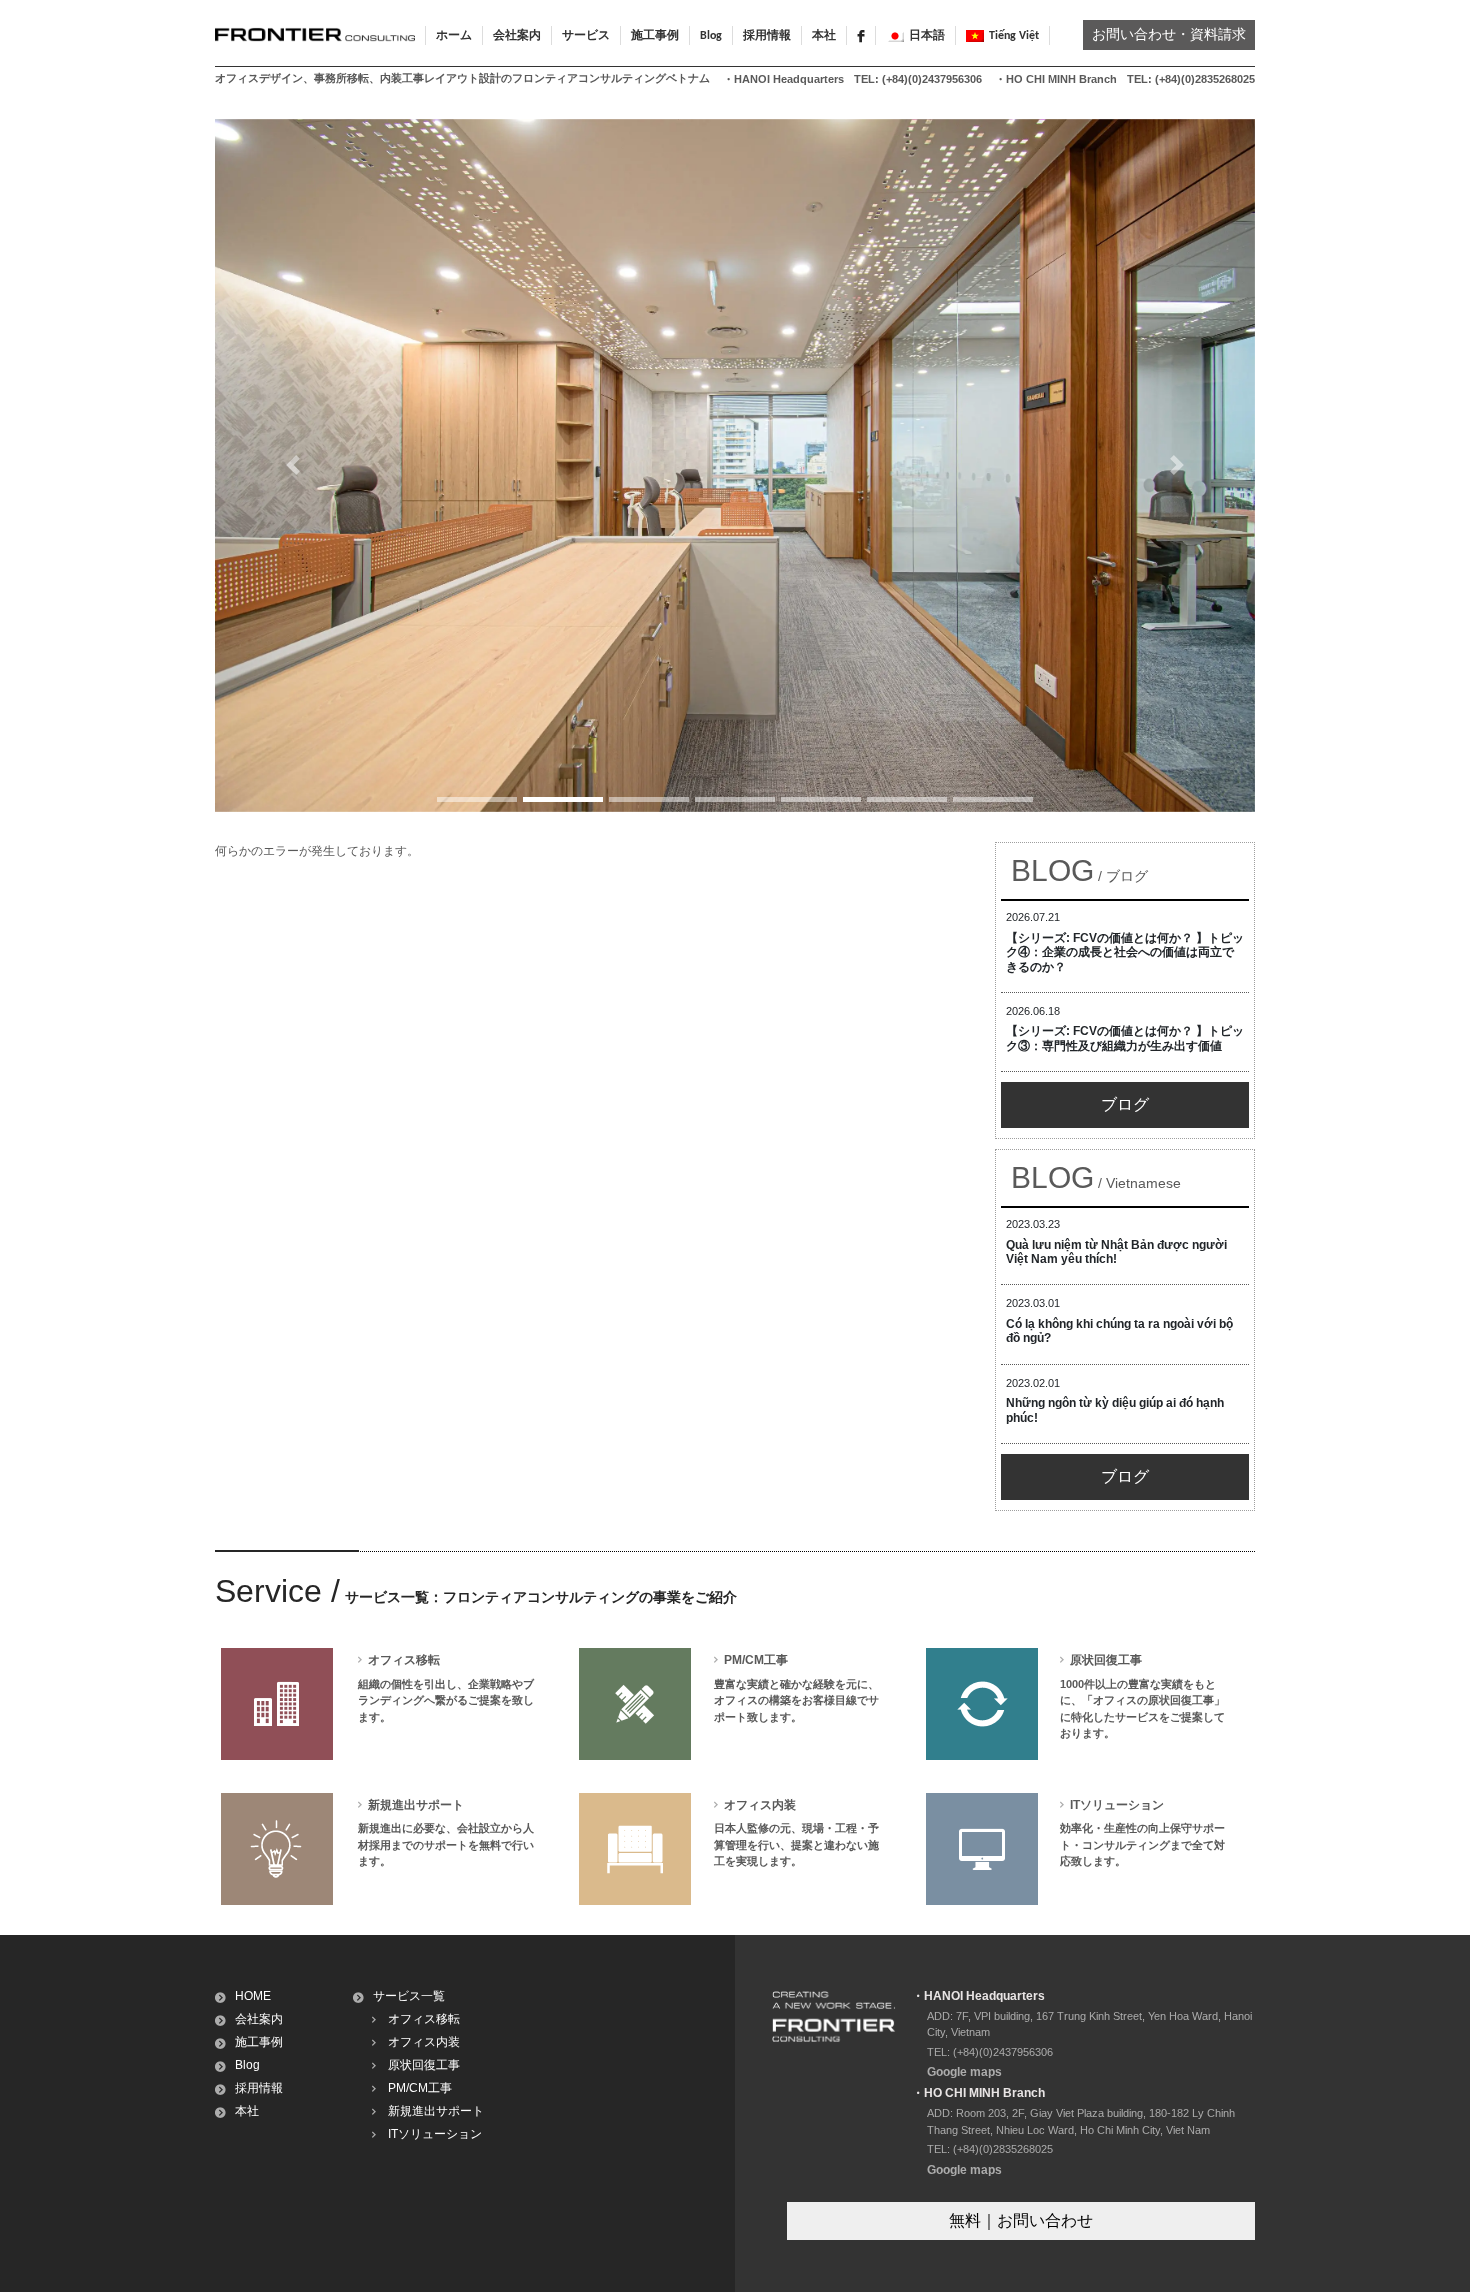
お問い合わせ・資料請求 (1169, 35)
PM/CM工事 (420, 2088)
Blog (711, 36)
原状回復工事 (424, 2065)
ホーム (454, 36)
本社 (824, 36)
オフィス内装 (424, 2042)
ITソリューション (435, 2134)
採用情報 (767, 36)
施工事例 (259, 2042)
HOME (253, 1996)
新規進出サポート (436, 2111)
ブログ (1125, 1104)
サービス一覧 (409, 1996)
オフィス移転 (424, 2019)
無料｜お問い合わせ (1021, 2220)
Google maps (964, 2072)
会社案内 (259, 2019)
